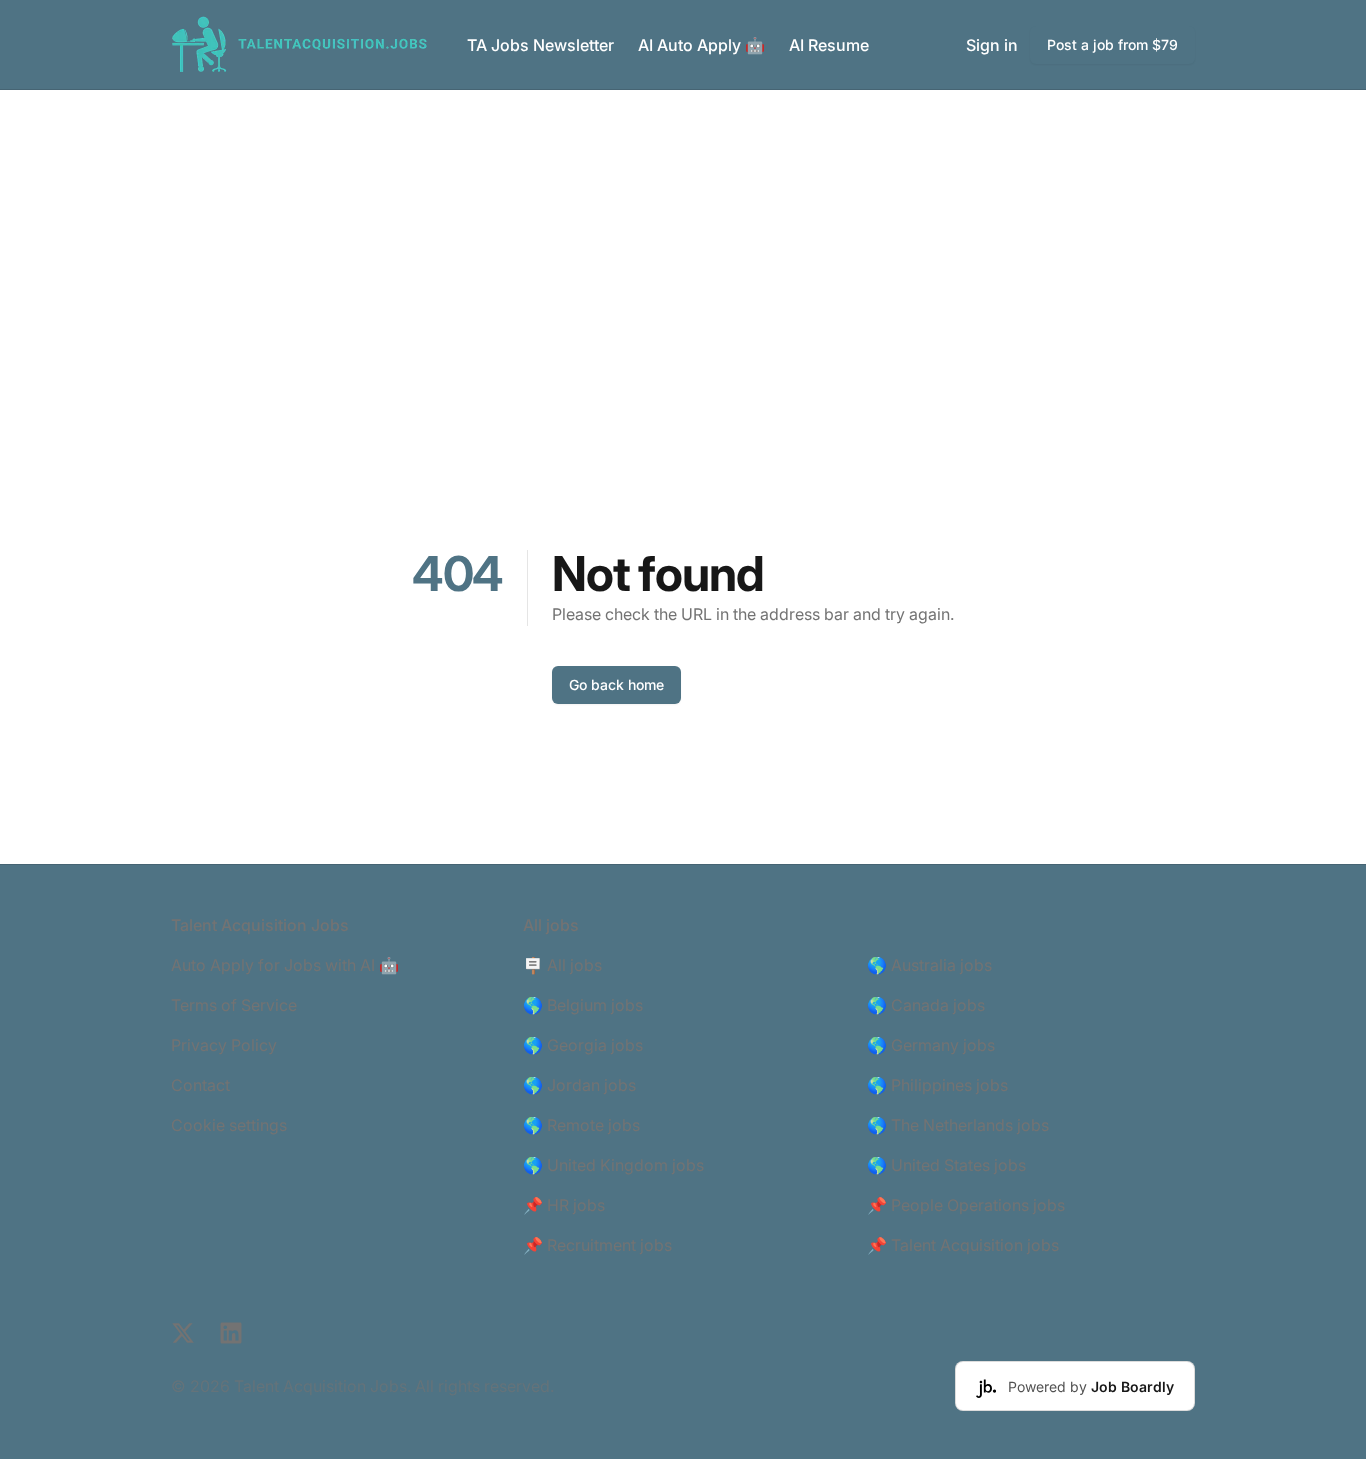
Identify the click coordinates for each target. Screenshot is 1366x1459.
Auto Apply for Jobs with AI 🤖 (285, 965)
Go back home (616, 684)
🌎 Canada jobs (926, 1005)
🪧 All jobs (562, 965)
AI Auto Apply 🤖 (701, 45)
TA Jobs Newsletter (540, 45)
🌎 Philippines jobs (937, 1085)
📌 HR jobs (564, 1205)
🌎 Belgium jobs (583, 1005)
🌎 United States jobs (946, 1165)
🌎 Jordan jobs (579, 1085)
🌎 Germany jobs (931, 1045)
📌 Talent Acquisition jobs (963, 1245)
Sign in (992, 45)
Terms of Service (234, 1005)
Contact (200, 1085)
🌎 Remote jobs (581, 1125)
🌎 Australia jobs (929, 965)
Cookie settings (229, 1125)
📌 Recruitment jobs (597, 1245)
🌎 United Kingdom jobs (613, 1165)
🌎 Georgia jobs (583, 1045)
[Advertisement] (683, 240)
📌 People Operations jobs (966, 1205)
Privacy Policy (224, 1045)
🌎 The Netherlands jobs (958, 1125)
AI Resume (829, 45)
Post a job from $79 (1112, 44)
